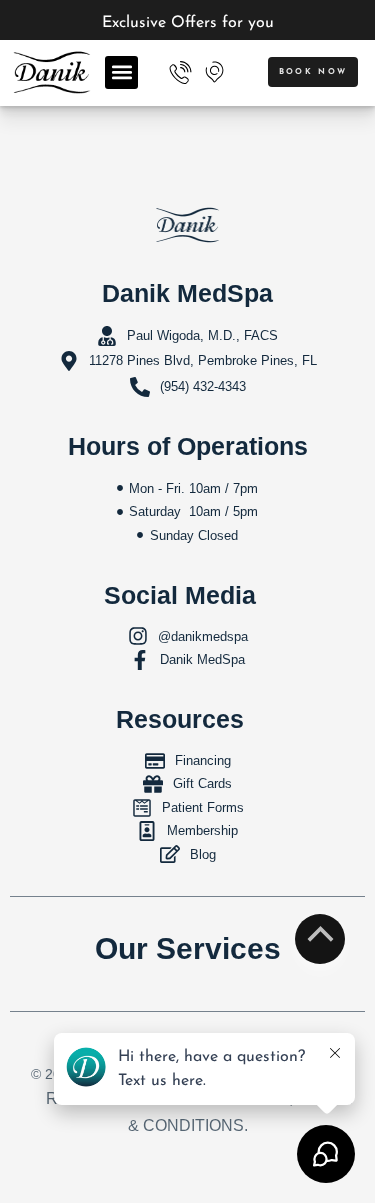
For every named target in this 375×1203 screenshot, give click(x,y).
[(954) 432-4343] (180, 72)
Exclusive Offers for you (188, 23)
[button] (121, 72)
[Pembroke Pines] (214, 72)
